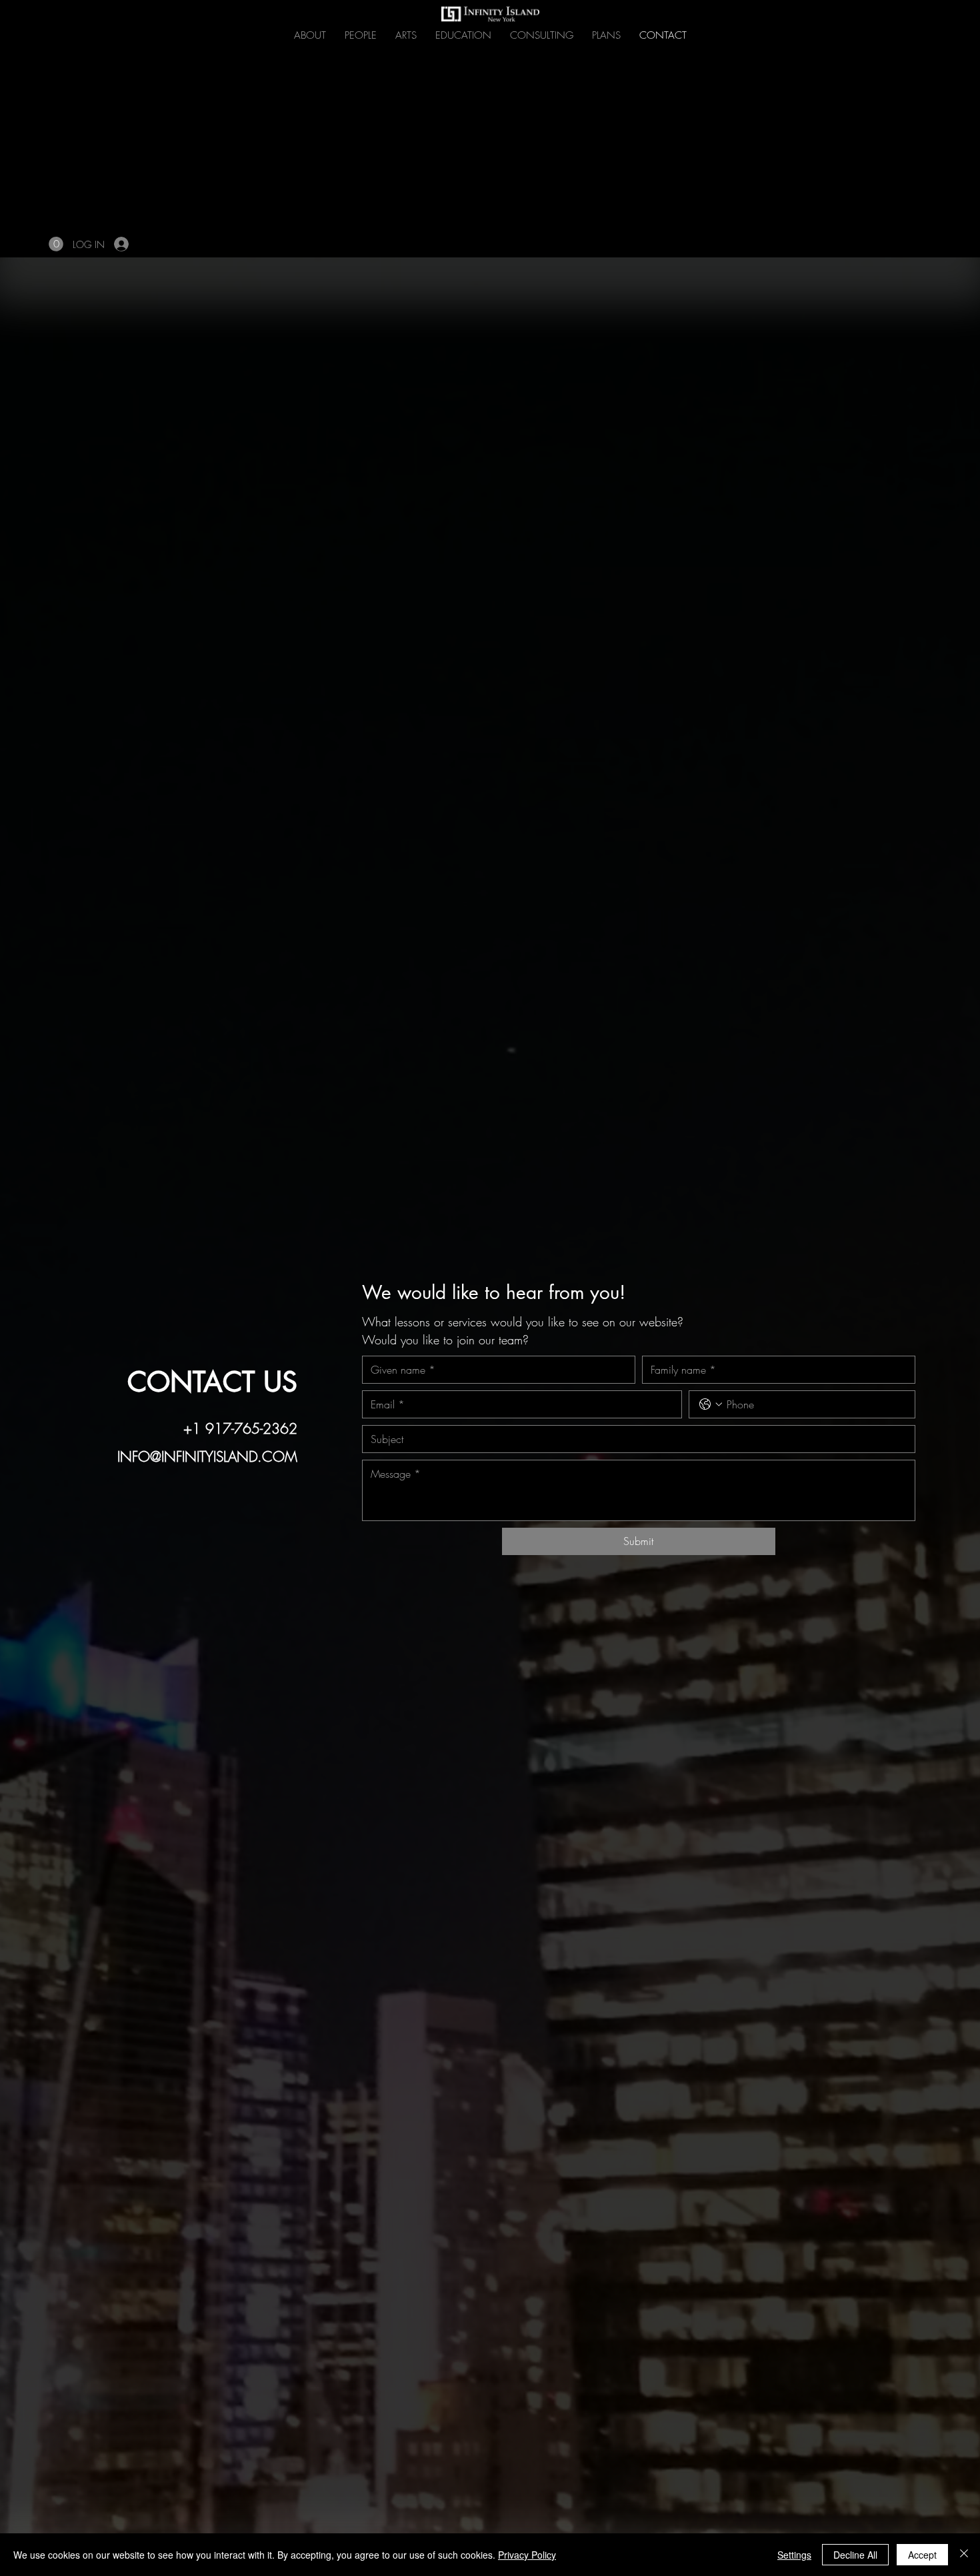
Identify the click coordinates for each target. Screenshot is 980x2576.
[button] (56, 244)
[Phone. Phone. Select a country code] (711, 1404)
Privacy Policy (527, 2555)
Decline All (855, 2555)
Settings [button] (794, 2555)
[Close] (964, 2555)
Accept (922, 2555)
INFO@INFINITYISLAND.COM (207, 1457)
